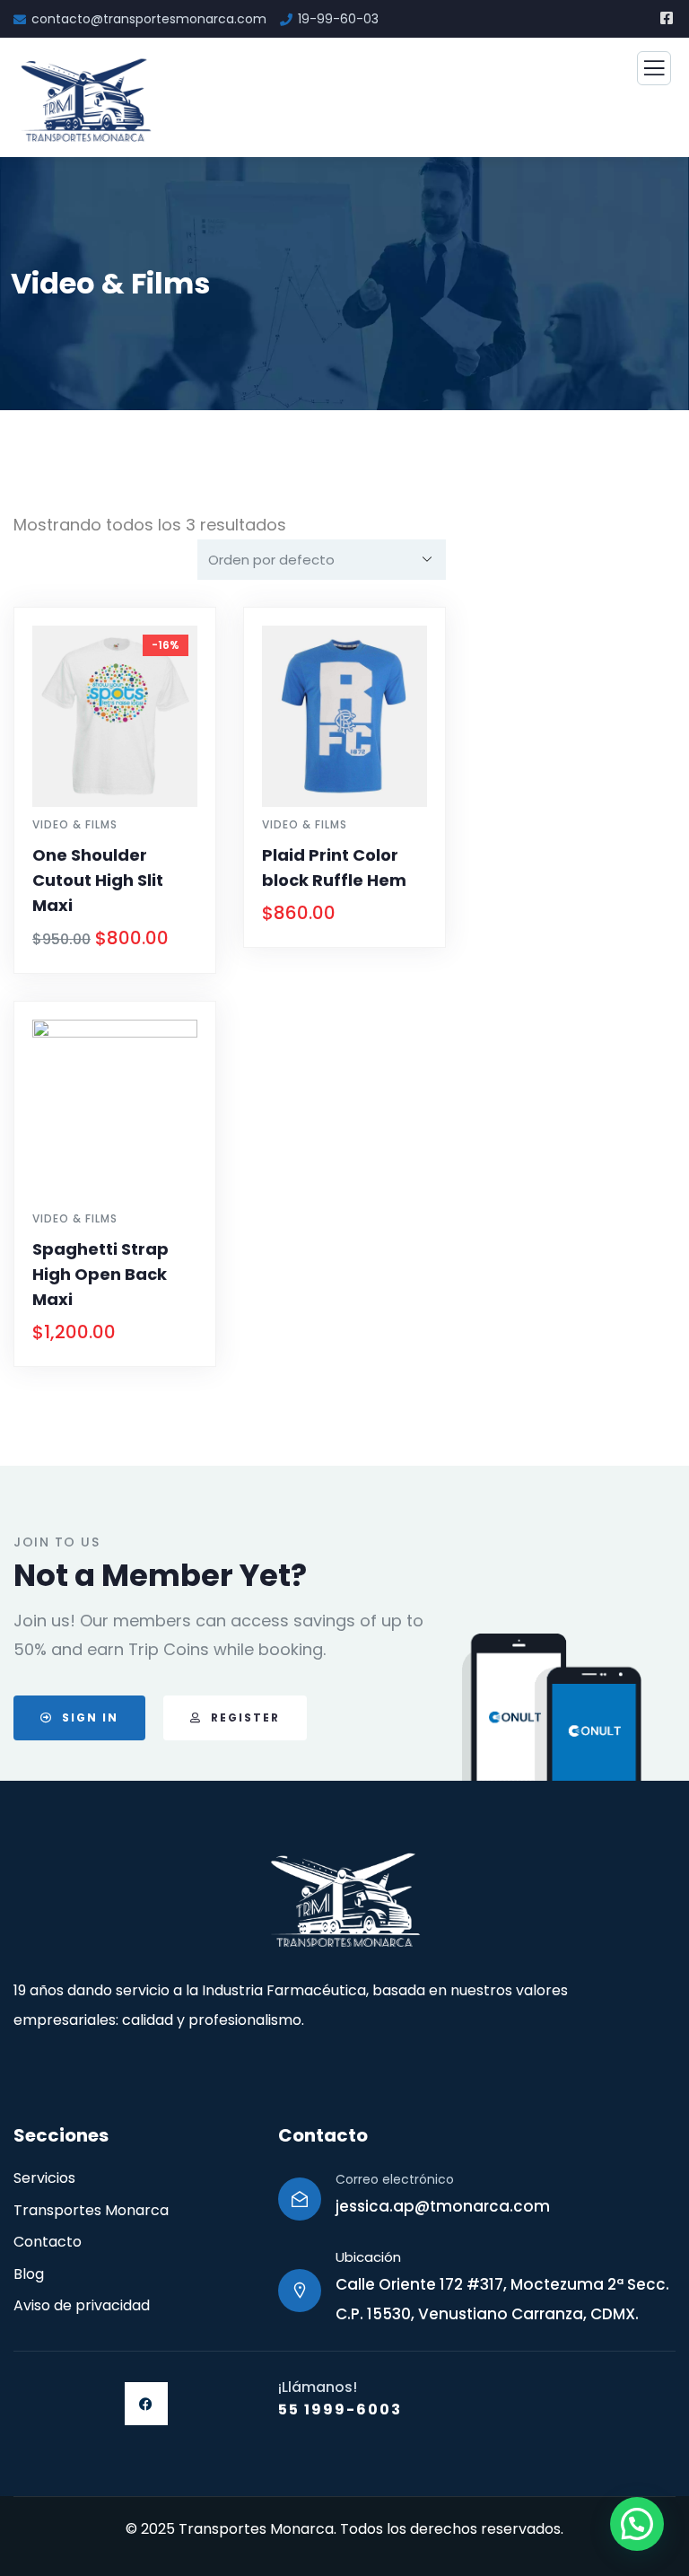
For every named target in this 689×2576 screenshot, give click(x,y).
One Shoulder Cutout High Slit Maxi (98, 880)
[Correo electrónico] (300, 2199)
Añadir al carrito (123, 969)
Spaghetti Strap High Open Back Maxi (100, 1274)
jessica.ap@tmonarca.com (443, 2206)
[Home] (344, 1901)
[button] (637, 2524)
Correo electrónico (395, 2179)
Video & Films (75, 824)
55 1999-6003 (340, 2410)
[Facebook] (146, 2404)
